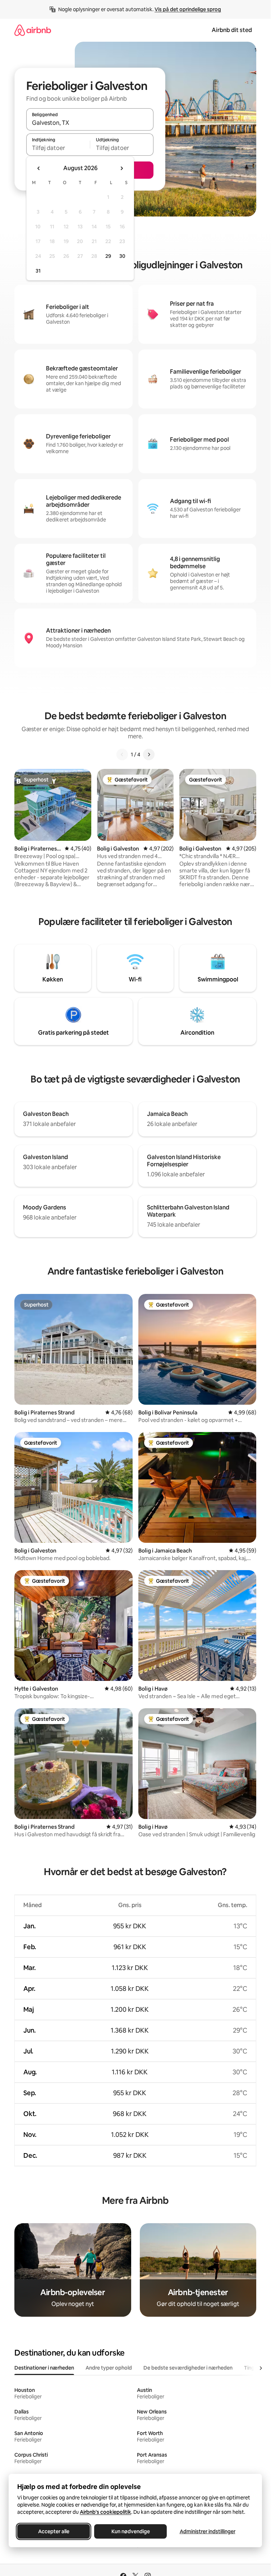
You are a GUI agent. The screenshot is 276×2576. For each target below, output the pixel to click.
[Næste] (149, 754)
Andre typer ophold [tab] (109, 2368)
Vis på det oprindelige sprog (188, 9)
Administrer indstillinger (208, 2531)
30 (122, 256)
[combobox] (90, 123)
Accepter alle (54, 2531)
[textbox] (58, 148)
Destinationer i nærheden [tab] (44, 2368)
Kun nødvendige (131, 2531)
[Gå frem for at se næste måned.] (121, 168)
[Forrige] (122, 754)
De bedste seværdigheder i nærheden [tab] (188, 2368)
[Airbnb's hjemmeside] (33, 30)
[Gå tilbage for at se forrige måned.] (39, 168)
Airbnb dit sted (232, 30)
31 (38, 271)
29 (108, 256)
